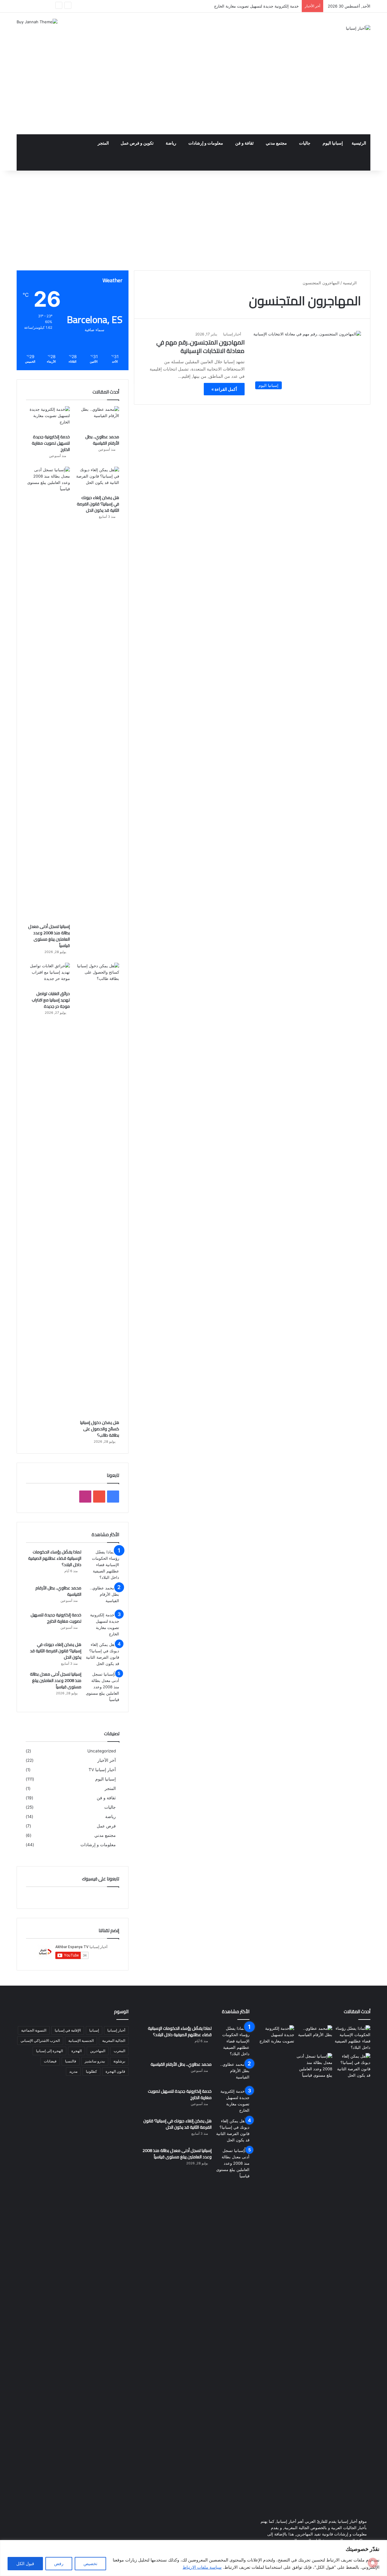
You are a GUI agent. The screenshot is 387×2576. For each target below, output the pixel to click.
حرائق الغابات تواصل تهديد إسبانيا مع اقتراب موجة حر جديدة (51, 1000)
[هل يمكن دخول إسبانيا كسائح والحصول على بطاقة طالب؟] (97, 1190)
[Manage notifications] (373, 2563)
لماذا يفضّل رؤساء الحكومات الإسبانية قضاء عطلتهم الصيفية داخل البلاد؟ (55, 1558)
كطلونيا (91, 2071)
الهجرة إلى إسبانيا (49, 2051)
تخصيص (90, 2563)
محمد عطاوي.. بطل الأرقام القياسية (102, 440)
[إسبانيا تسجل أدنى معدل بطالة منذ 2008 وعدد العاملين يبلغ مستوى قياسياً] (48, 694)
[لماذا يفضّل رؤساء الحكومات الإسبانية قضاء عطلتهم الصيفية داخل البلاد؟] (102, 1565)
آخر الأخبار (107, 1760)
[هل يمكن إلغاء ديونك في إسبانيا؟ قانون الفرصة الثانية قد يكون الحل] (97, 479)
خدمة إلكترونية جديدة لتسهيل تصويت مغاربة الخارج (51, 443)
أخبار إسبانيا (232, 334)
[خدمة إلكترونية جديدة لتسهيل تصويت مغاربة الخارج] (48, 419)
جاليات (305, 143)
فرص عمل (106, 1826)
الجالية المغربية (114, 2041)
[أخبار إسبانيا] (358, 28)
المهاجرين (98, 2051)
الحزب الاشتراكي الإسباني (40, 2041)
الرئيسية (359, 143)
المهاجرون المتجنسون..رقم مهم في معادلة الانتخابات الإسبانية (200, 346)
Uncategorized (102, 1751)
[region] (193, 2558)
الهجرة (76, 2051)
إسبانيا (94, 2030)
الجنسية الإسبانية (81, 2041)
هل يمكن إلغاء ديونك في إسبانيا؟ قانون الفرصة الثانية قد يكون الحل (98, 504)
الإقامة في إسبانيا (68, 2030)
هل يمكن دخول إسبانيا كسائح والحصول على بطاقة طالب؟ (100, 1429)
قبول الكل (25, 2563)
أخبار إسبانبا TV (102, 1770)
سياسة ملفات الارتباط (202, 2567)
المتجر (103, 143)
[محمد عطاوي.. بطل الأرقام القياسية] (97, 419)
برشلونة (119, 2061)
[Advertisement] (193, 89)
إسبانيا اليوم (333, 143)
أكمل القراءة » (224, 389)
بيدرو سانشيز (95, 2061)
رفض (59, 2563)
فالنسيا (71, 2061)
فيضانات (50, 2061)
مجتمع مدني (276, 143)
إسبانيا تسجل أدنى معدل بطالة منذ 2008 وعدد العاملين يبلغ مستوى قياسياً (49, 936)
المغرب (119, 2051)
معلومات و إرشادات (206, 143)
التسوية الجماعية (34, 2030)
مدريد (73, 2071)
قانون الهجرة (115, 2071)
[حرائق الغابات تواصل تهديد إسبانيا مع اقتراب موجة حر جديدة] (48, 975)
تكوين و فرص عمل (137, 143)
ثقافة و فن (244, 143)
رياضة (171, 143)
